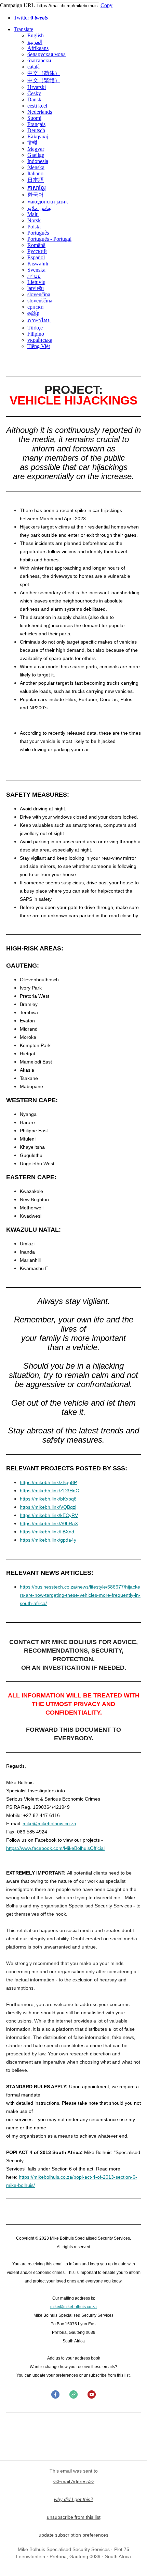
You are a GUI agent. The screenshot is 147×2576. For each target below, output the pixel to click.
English (36, 35)
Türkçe (35, 328)
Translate (23, 29)
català (34, 67)
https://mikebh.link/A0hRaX (49, 1523)
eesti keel (37, 106)
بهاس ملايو (39, 208)
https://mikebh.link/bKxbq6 (48, 1499)
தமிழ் (33, 313)
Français (36, 124)
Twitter (31, 18)
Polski (34, 227)
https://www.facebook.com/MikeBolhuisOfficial (55, 1848)
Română (36, 245)
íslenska (36, 167)
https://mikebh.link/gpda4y (48, 1540)
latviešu (36, 288)
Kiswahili (38, 264)
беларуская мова (46, 54)
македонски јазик (48, 202)
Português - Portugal (49, 239)
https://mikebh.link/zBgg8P (48, 1482)
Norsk (34, 220)
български (39, 60)
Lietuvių (36, 282)
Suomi (34, 118)
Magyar (36, 149)
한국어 (36, 195)
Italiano (35, 173)
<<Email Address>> (73, 2481)
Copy (106, 5)
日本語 (36, 180)
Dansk (34, 99)
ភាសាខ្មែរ (37, 188)
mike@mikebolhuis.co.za (49, 1824)
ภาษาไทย (39, 320)
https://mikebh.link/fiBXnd (47, 1532)
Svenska (36, 270)
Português (38, 233)
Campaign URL (17, 5)
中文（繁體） (44, 80)
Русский (37, 251)
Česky (34, 93)
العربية (35, 42)
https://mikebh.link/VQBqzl (48, 1507)
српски (36, 307)
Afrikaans (38, 48)
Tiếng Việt (39, 346)
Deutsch (36, 130)
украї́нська (40, 340)
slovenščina (40, 301)
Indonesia (38, 161)
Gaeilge (36, 155)
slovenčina (39, 294)
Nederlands (40, 112)
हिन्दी (32, 143)
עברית (34, 276)
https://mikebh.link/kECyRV (49, 1515)
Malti (33, 214)
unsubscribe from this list (74, 2517)
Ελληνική (38, 136)
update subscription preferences (73, 2535)
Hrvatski (37, 87)
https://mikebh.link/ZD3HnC (49, 1491)
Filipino (36, 334)
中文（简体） (44, 73)
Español (36, 257)
